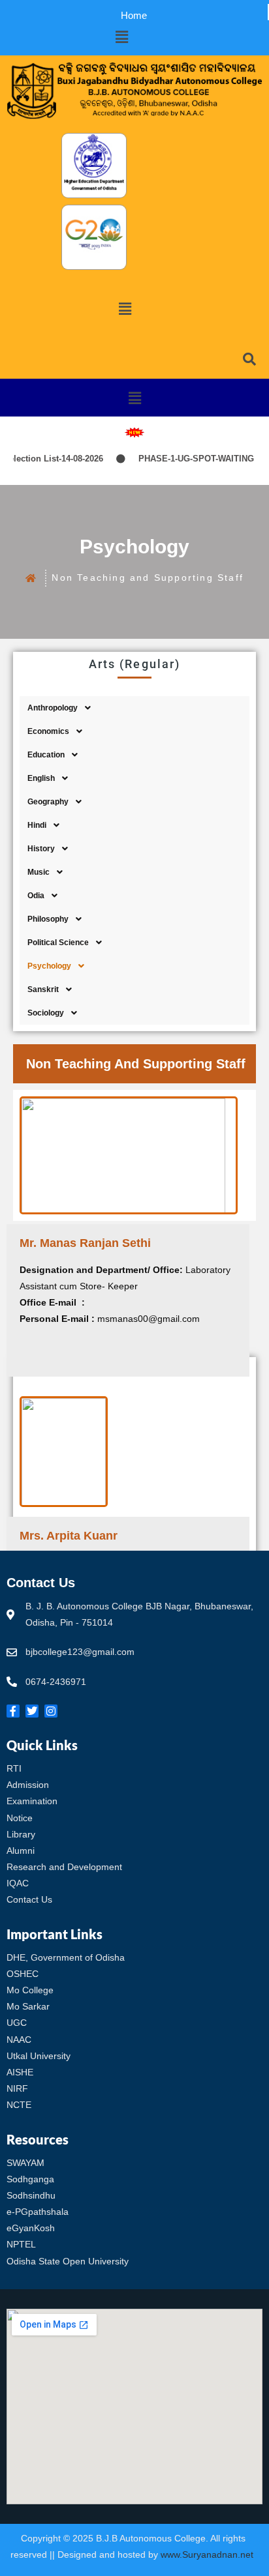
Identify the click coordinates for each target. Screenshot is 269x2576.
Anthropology (53, 708)
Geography (48, 802)
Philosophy (48, 919)
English (41, 778)
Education (46, 755)
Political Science (58, 943)
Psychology (49, 966)
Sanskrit (43, 989)
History (41, 849)
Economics (48, 731)
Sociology (46, 1013)
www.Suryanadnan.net (208, 2554)
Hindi (37, 825)
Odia (36, 896)
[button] (121, 37)
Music (39, 872)
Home (134, 15)
